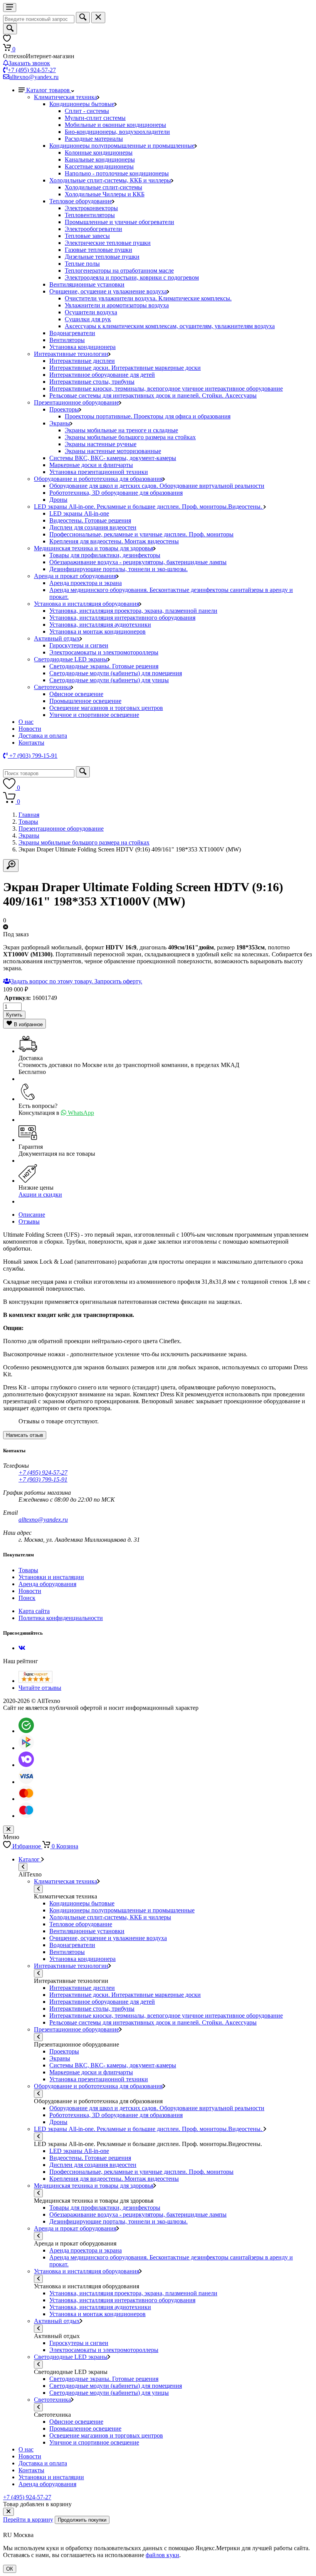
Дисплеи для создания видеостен (93, 527)
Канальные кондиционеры (100, 159)
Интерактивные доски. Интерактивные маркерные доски (125, 368)
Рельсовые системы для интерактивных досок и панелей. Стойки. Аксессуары (153, 395)
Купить (14, 1015)
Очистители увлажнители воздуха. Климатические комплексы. (148, 298)
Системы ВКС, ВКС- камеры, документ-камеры (113, 458)
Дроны (58, 500)
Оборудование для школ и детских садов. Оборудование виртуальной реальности (157, 486)
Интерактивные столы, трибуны (92, 382)
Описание (32, 1215)
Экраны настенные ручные (101, 444)
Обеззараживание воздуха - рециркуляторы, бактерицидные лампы (138, 562)
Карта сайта (34, 1611)
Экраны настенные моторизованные (113, 451)
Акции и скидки (40, 1194)
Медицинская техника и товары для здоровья (94, 548)
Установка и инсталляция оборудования (87, 604)
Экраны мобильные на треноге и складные (121, 430)
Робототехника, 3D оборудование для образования (116, 493)
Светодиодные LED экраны (71, 659)
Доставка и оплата (43, 736)
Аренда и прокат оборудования (75, 576)
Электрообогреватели (93, 229)
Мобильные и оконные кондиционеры (115, 125)
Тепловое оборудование (81, 201)
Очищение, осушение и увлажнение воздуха (108, 291)
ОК (10, 2569)
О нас (26, 722)
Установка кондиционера (82, 347)
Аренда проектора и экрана (86, 583)
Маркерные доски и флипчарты (91, 465)
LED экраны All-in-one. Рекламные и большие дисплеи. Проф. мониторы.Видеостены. (149, 507)
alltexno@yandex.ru (34, 77)
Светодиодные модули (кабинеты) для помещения (116, 673)
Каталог (30, 1859)
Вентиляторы (67, 340)
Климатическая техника (66, 97)
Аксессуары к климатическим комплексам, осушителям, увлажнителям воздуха (170, 326)
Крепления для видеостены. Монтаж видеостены (114, 541)
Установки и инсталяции (51, 1577)
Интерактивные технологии (71, 354)
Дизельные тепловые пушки (102, 257)
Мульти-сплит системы (95, 118)
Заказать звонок (29, 63)
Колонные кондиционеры (99, 153)
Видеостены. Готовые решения (90, 520)
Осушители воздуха (91, 312)
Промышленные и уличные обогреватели (119, 222)
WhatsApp (80, 1113)
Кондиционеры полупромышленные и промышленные (122, 146)
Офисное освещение (76, 694)
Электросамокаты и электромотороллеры (104, 652)
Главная (29, 815)
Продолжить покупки (82, 2520)
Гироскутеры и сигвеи (79, 645)
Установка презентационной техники (99, 472)
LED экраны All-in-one (79, 513)
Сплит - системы (87, 111)
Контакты (31, 743)
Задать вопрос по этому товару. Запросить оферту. (76, 981)
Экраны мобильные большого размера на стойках (130, 437)
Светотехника (52, 687)
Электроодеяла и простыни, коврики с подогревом (132, 277)
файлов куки (162, 2555)
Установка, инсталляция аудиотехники (100, 625)
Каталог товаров (49, 90)
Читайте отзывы (40, 1688)
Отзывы (29, 1221)
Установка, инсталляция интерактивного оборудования (122, 618)
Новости (30, 729)
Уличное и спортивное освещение (94, 715)
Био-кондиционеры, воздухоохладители (117, 132)
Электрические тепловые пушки (108, 243)
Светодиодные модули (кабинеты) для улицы (109, 680)
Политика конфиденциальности (61, 1618)
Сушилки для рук (88, 319)
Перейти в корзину (28, 2520)
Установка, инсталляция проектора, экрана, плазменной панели (133, 611)
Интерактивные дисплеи (82, 361)
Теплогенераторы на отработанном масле (119, 271)
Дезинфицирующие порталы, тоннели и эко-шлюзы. (118, 569)
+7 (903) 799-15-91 (43, 1479)
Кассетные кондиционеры (99, 166)
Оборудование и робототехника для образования (98, 479)
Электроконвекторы (91, 208)
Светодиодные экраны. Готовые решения (104, 666)
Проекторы (64, 409)
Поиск (27, 1598)
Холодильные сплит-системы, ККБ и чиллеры (110, 180)
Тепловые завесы (87, 236)
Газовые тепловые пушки (98, 250)
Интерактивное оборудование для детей (102, 375)
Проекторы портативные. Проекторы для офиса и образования (148, 416)
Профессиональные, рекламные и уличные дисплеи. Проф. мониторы (141, 534)
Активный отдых (57, 638)
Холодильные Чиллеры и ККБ (105, 194)
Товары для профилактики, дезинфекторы (105, 555)
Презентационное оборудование (76, 402)
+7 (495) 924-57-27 (32, 70)
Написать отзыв (25, 1435)
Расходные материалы (94, 139)
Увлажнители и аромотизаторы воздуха (117, 305)
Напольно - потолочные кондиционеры (117, 173)
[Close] (8, 2512)
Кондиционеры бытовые (82, 104)
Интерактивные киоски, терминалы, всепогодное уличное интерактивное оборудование (166, 389)
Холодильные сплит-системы (103, 187)
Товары (28, 822)
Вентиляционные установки (87, 284)
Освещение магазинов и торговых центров (106, 708)
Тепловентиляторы (90, 215)
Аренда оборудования (47, 1584)
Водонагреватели (72, 333)
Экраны (60, 423)
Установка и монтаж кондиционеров (97, 631)
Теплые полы (82, 264)
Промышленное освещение (85, 701)
